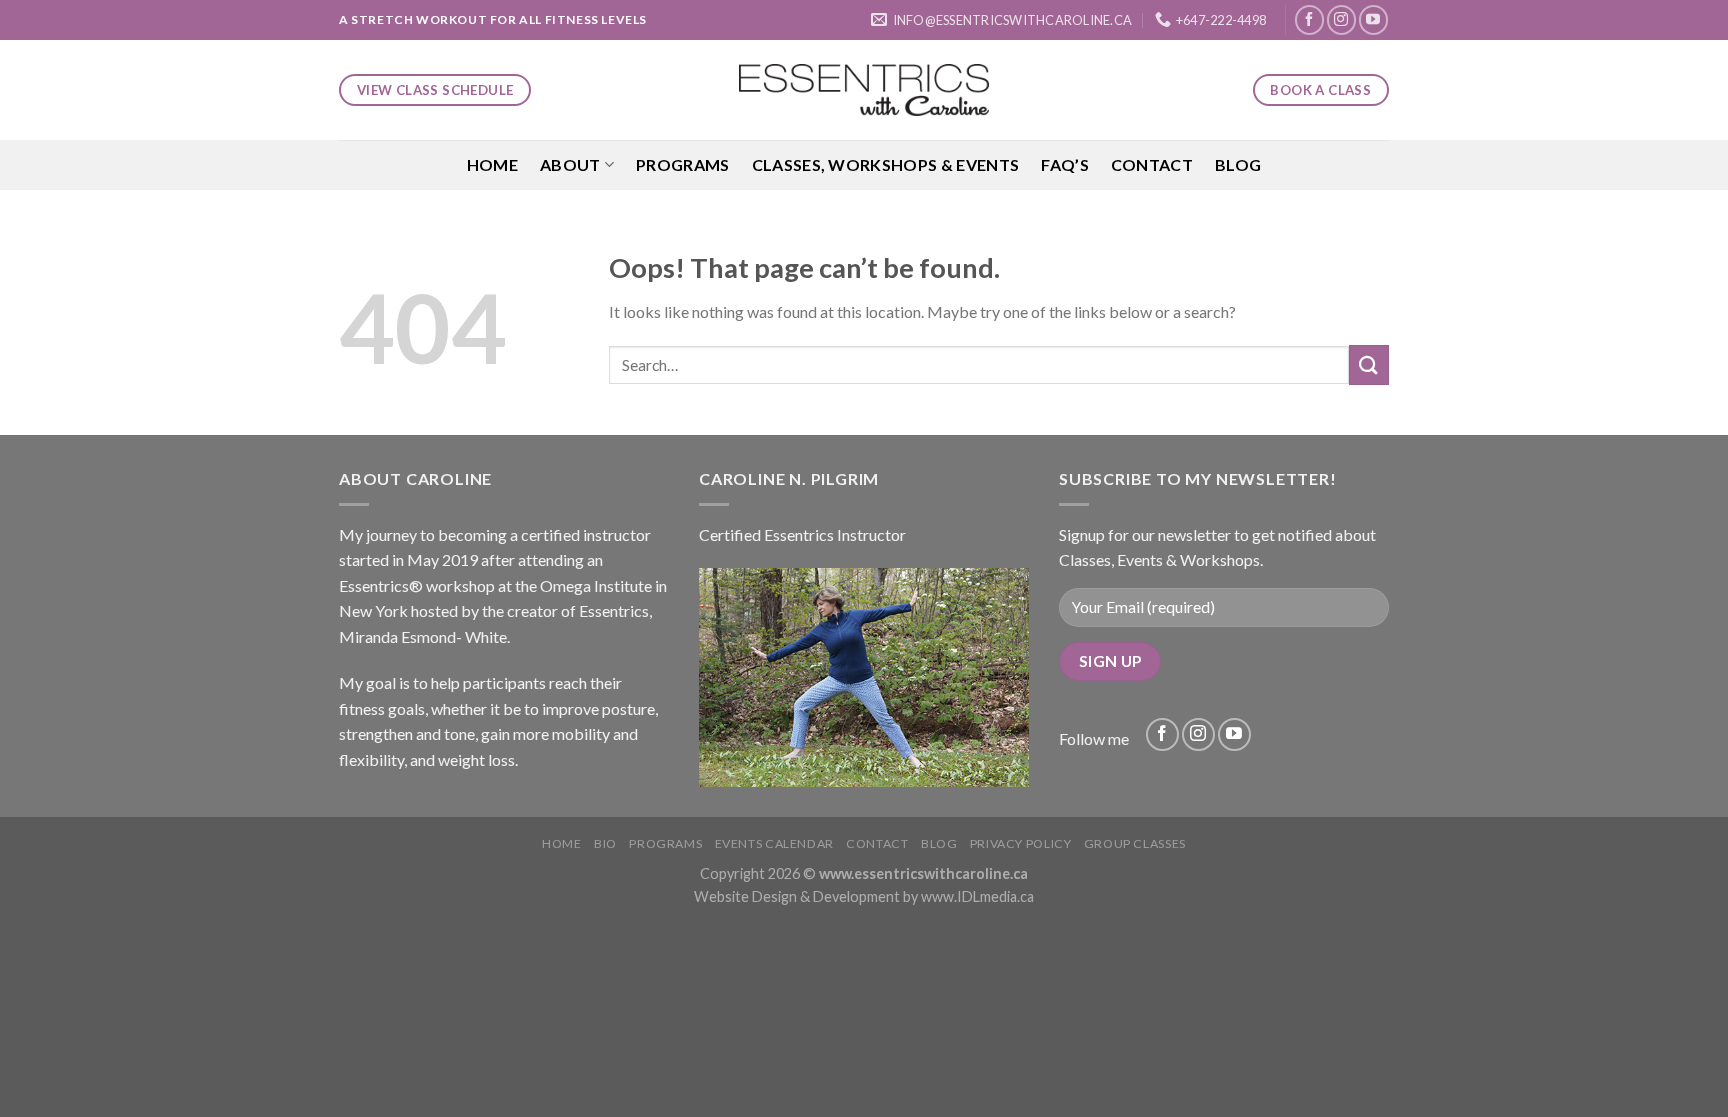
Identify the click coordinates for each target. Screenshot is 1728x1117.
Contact (1152, 164)
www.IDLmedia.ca (977, 896)
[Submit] (1369, 364)
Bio (605, 843)
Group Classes (1135, 843)
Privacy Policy (1021, 843)
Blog (1238, 164)
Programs (683, 164)
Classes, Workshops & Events (886, 164)
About (570, 164)
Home (492, 164)
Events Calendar (774, 843)
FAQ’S (1065, 164)
